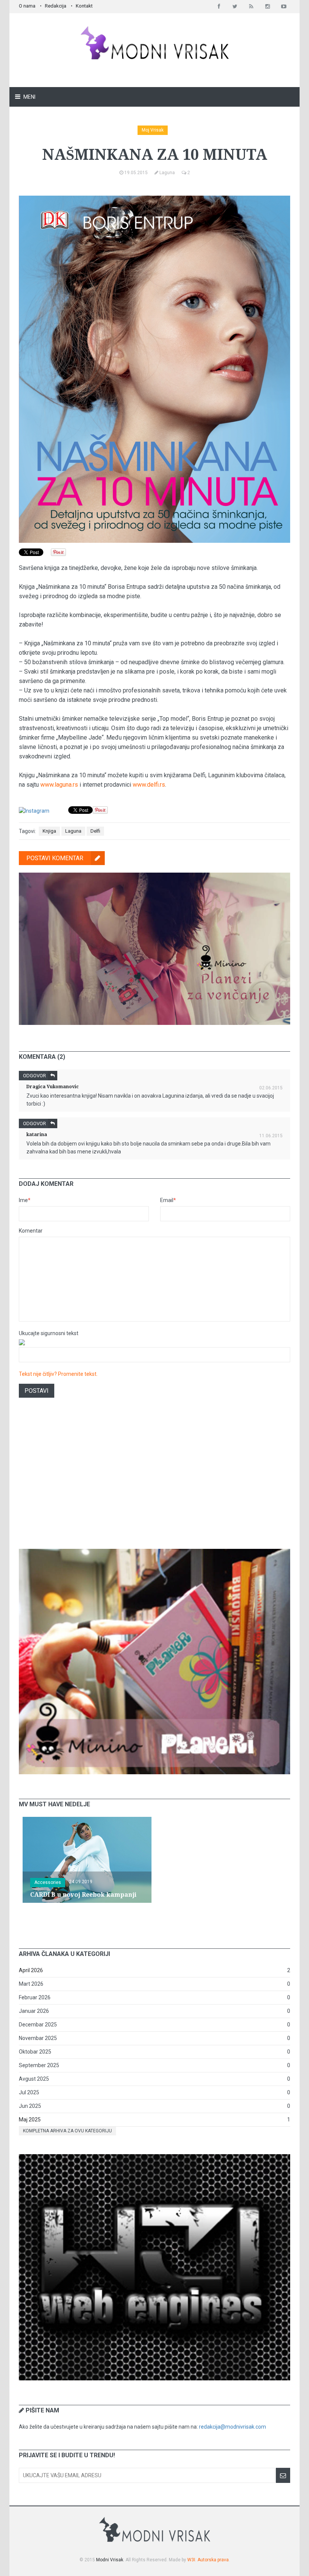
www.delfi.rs (149, 785)
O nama (27, 6)
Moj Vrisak (153, 130)
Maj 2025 (30, 2120)
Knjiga (49, 831)
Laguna (73, 831)
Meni (29, 97)
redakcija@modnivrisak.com (233, 2427)
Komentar (31, 1231)
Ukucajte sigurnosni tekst (49, 1333)
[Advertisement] (154, 1483)
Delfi (95, 831)
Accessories (48, 1882)
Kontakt (84, 6)
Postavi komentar (55, 858)
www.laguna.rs (59, 785)
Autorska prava (213, 2560)
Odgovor (34, 1076)
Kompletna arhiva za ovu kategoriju (67, 2131)
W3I (191, 2560)
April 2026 (31, 1970)
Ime (25, 1200)
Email (168, 1200)
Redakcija (56, 6)
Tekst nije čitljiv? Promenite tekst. (58, 1374)
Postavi (37, 1391)
